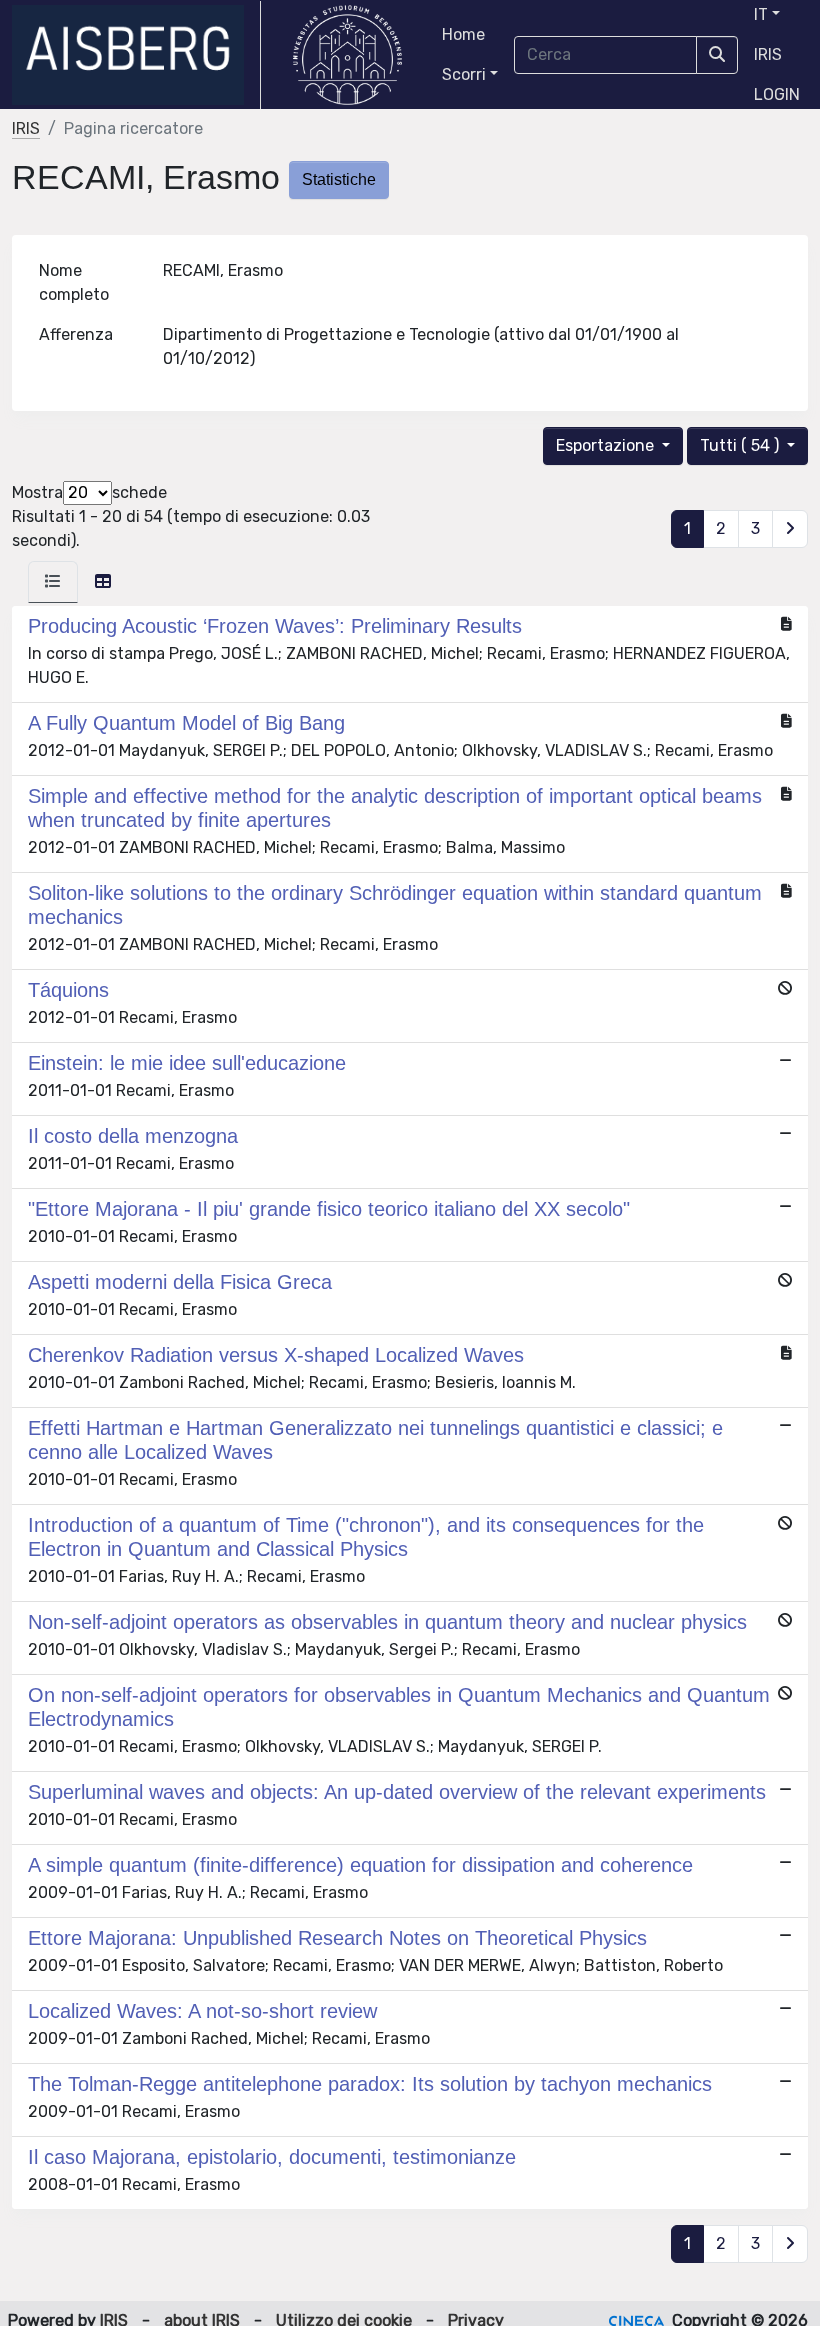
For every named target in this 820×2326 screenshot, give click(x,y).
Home (463, 34)
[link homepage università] (347, 55)
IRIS (768, 54)
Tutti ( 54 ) (741, 445)
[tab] (53, 582)
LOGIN (777, 94)
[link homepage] (136, 55)
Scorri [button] (464, 74)
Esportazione (607, 445)
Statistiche (339, 179)
